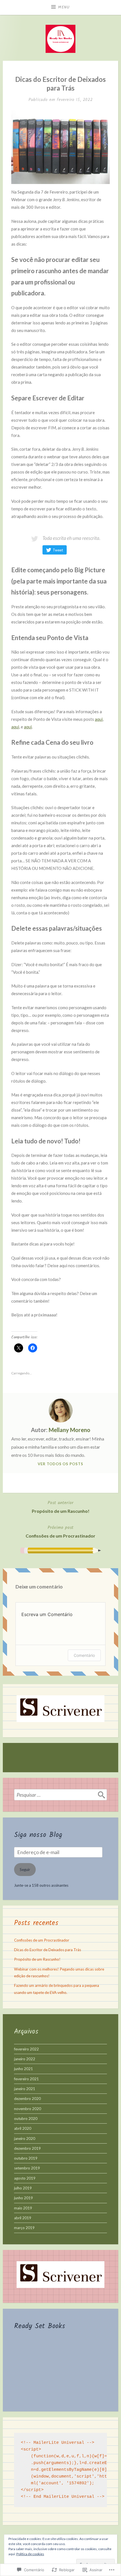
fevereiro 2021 (26, 2079)
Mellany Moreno (70, 1430)
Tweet (58, 550)
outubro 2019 (26, 2158)
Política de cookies (30, 2554)
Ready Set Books (40, 2326)
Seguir (25, 1870)
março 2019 (24, 2228)
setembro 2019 (27, 2168)
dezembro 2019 (27, 2148)
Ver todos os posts (60, 1464)
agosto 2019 (25, 2178)
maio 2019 (23, 2208)
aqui (99, 719)
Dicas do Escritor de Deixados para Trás (48, 1950)
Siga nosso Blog (38, 1835)
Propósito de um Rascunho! (61, 1506)
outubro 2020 (26, 2119)
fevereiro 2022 (26, 2049)
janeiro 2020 (25, 2139)
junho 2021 (23, 2069)
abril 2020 (23, 2128)
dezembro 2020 (27, 2099)
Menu (64, 7)
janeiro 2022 (25, 2059)
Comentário (84, 1655)
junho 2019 (23, 2198)
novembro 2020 (28, 2109)
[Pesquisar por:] (60, 1795)
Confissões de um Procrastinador (60, 1531)
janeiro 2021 (25, 2089)
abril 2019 (23, 2218)
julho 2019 (23, 2188)
